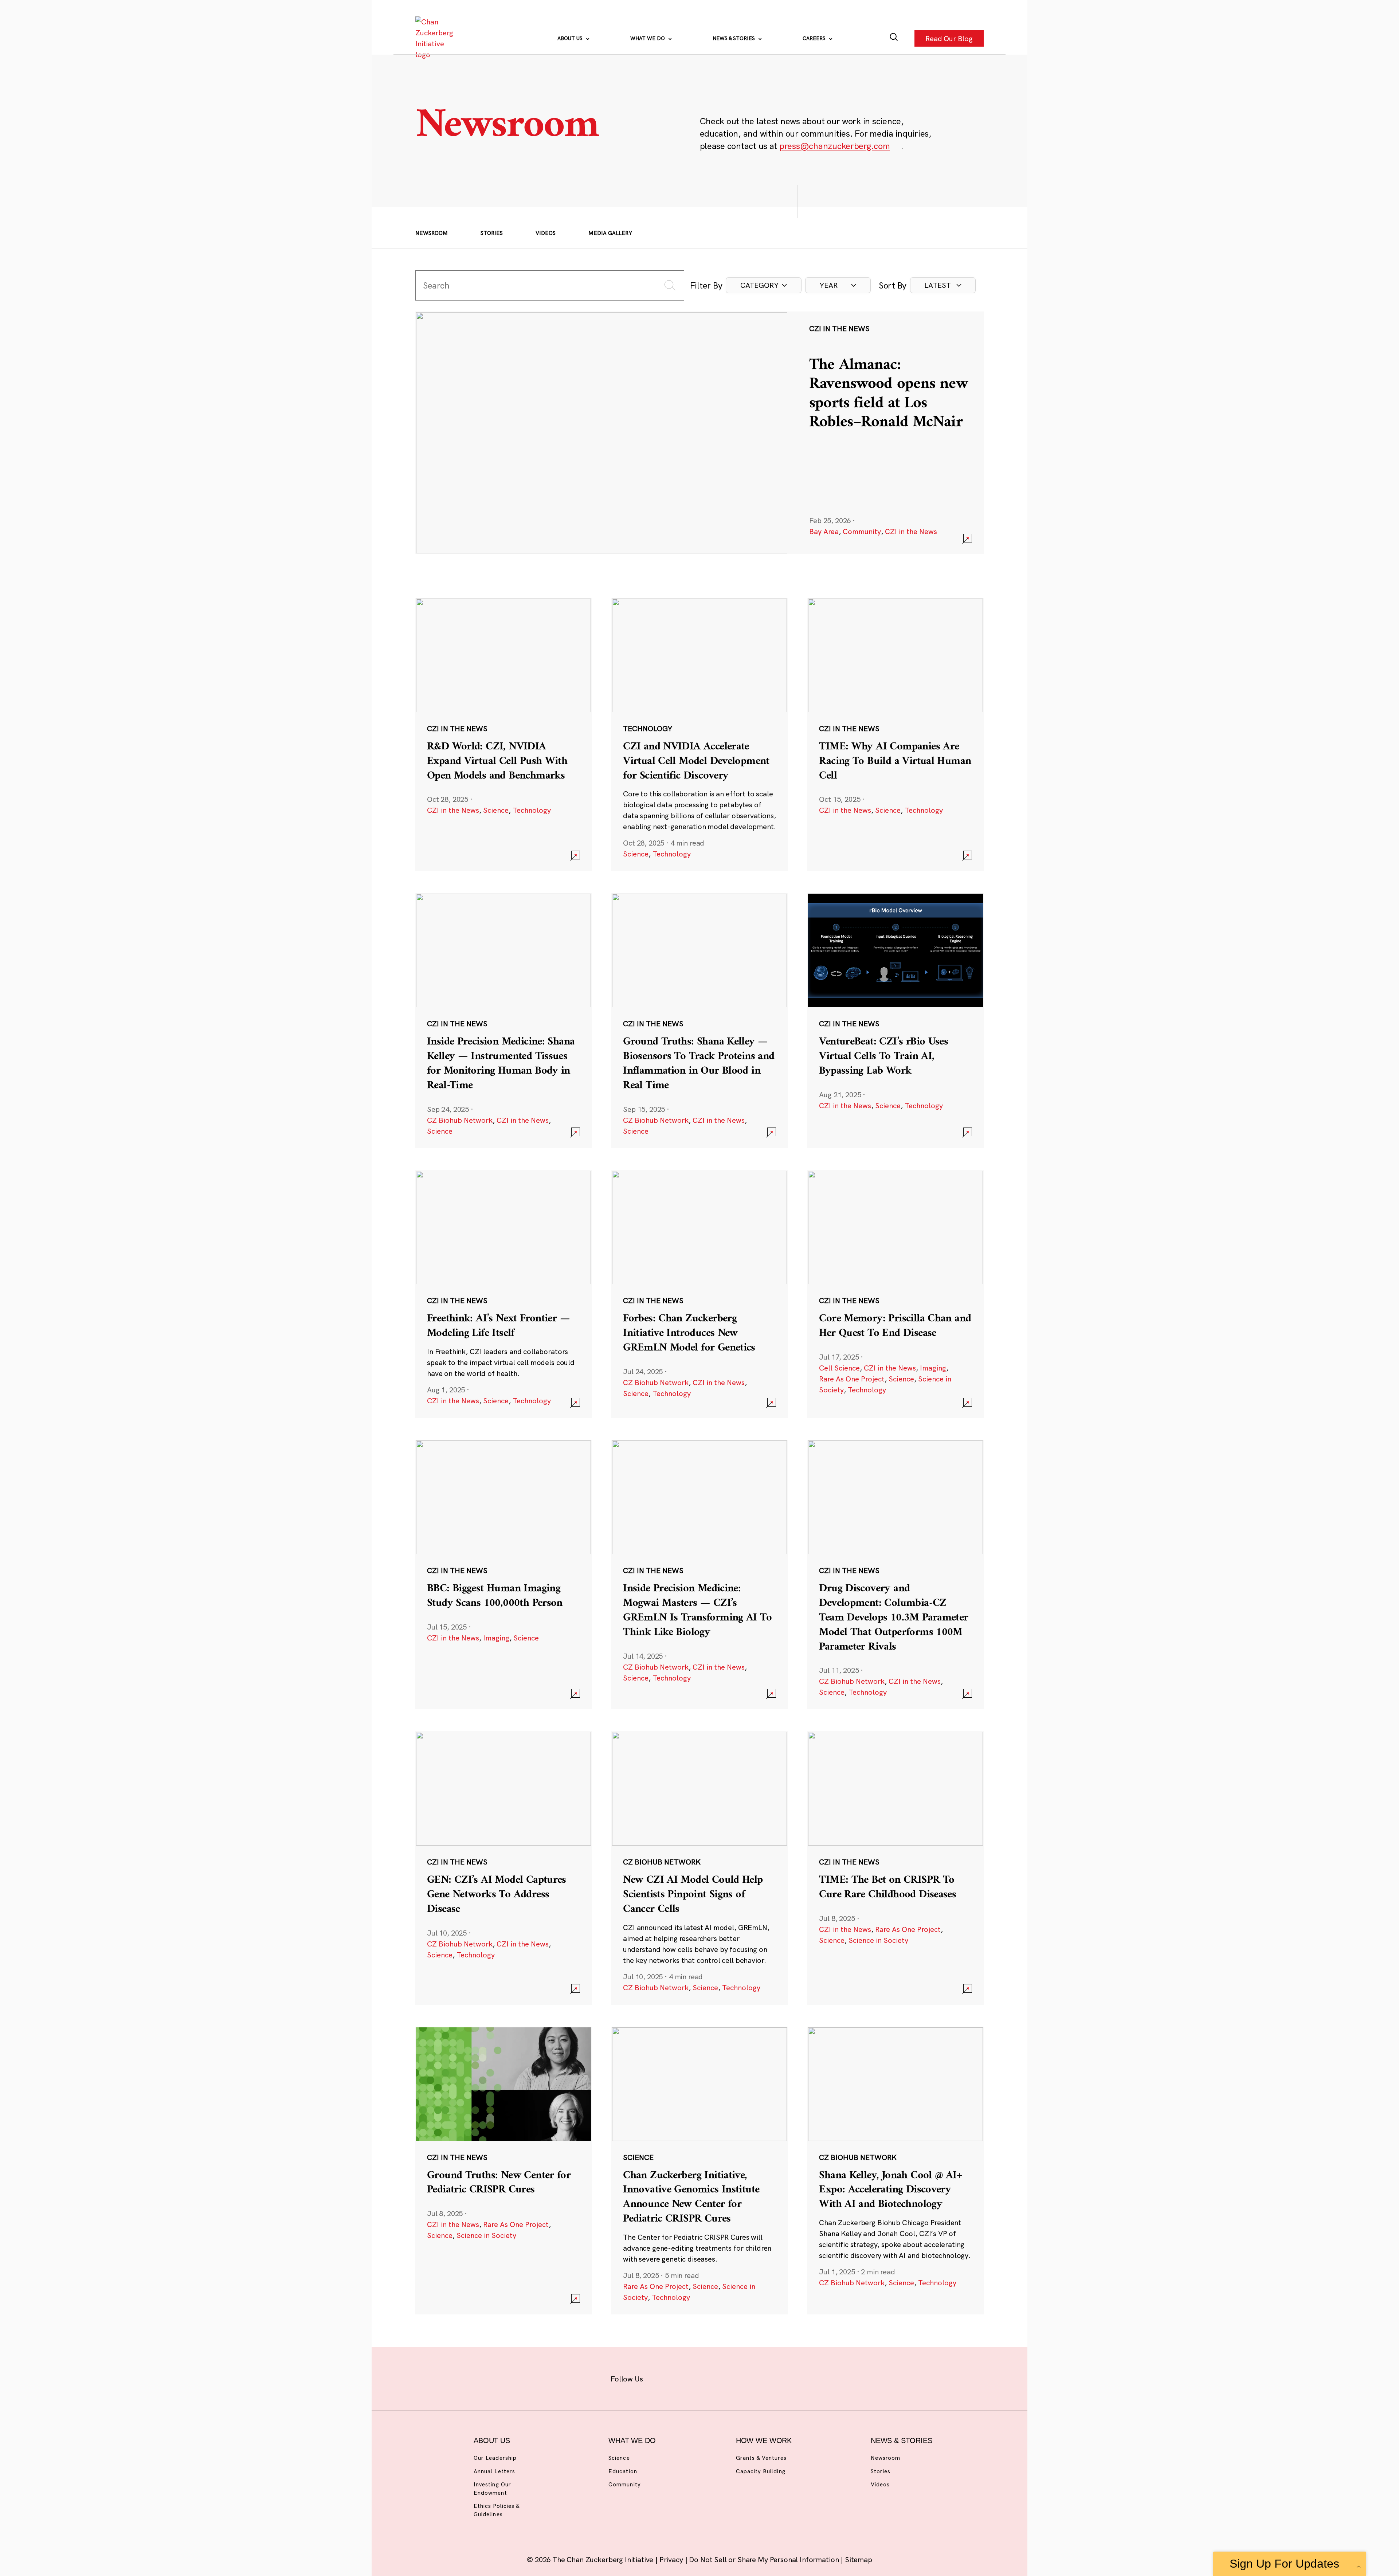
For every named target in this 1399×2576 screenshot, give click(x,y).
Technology (532, 810)
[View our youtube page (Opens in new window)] (780, 2377)
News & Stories (734, 38)
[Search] (894, 38)
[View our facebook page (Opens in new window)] (662, 2377)
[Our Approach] (436, 38)
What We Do (648, 38)
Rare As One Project (852, 1379)
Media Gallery (610, 233)
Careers (815, 38)
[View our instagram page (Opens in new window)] (686, 2377)
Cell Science (839, 1368)
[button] (764, 285)
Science (496, 810)
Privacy (672, 2559)
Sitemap (859, 2559)
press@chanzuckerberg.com (835, 146)
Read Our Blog (949, 38)
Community (862, 531)
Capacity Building (761, 2471)
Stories (492, 233)
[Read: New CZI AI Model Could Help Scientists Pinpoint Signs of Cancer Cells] (699, 1868)
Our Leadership (495, 2458)
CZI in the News (911, 531)
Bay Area (824, 531)
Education (623, 2471)
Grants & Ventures (761, 2458)
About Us (571, 38)
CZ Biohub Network (460, 1120)
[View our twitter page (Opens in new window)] (757, 2377)
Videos (546, 233)
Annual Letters (494, 2471)
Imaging (933, 1368)
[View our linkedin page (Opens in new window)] (733, 2377)
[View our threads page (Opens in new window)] (709, 2377)
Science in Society (878, 1940)
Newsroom (432, 233)
